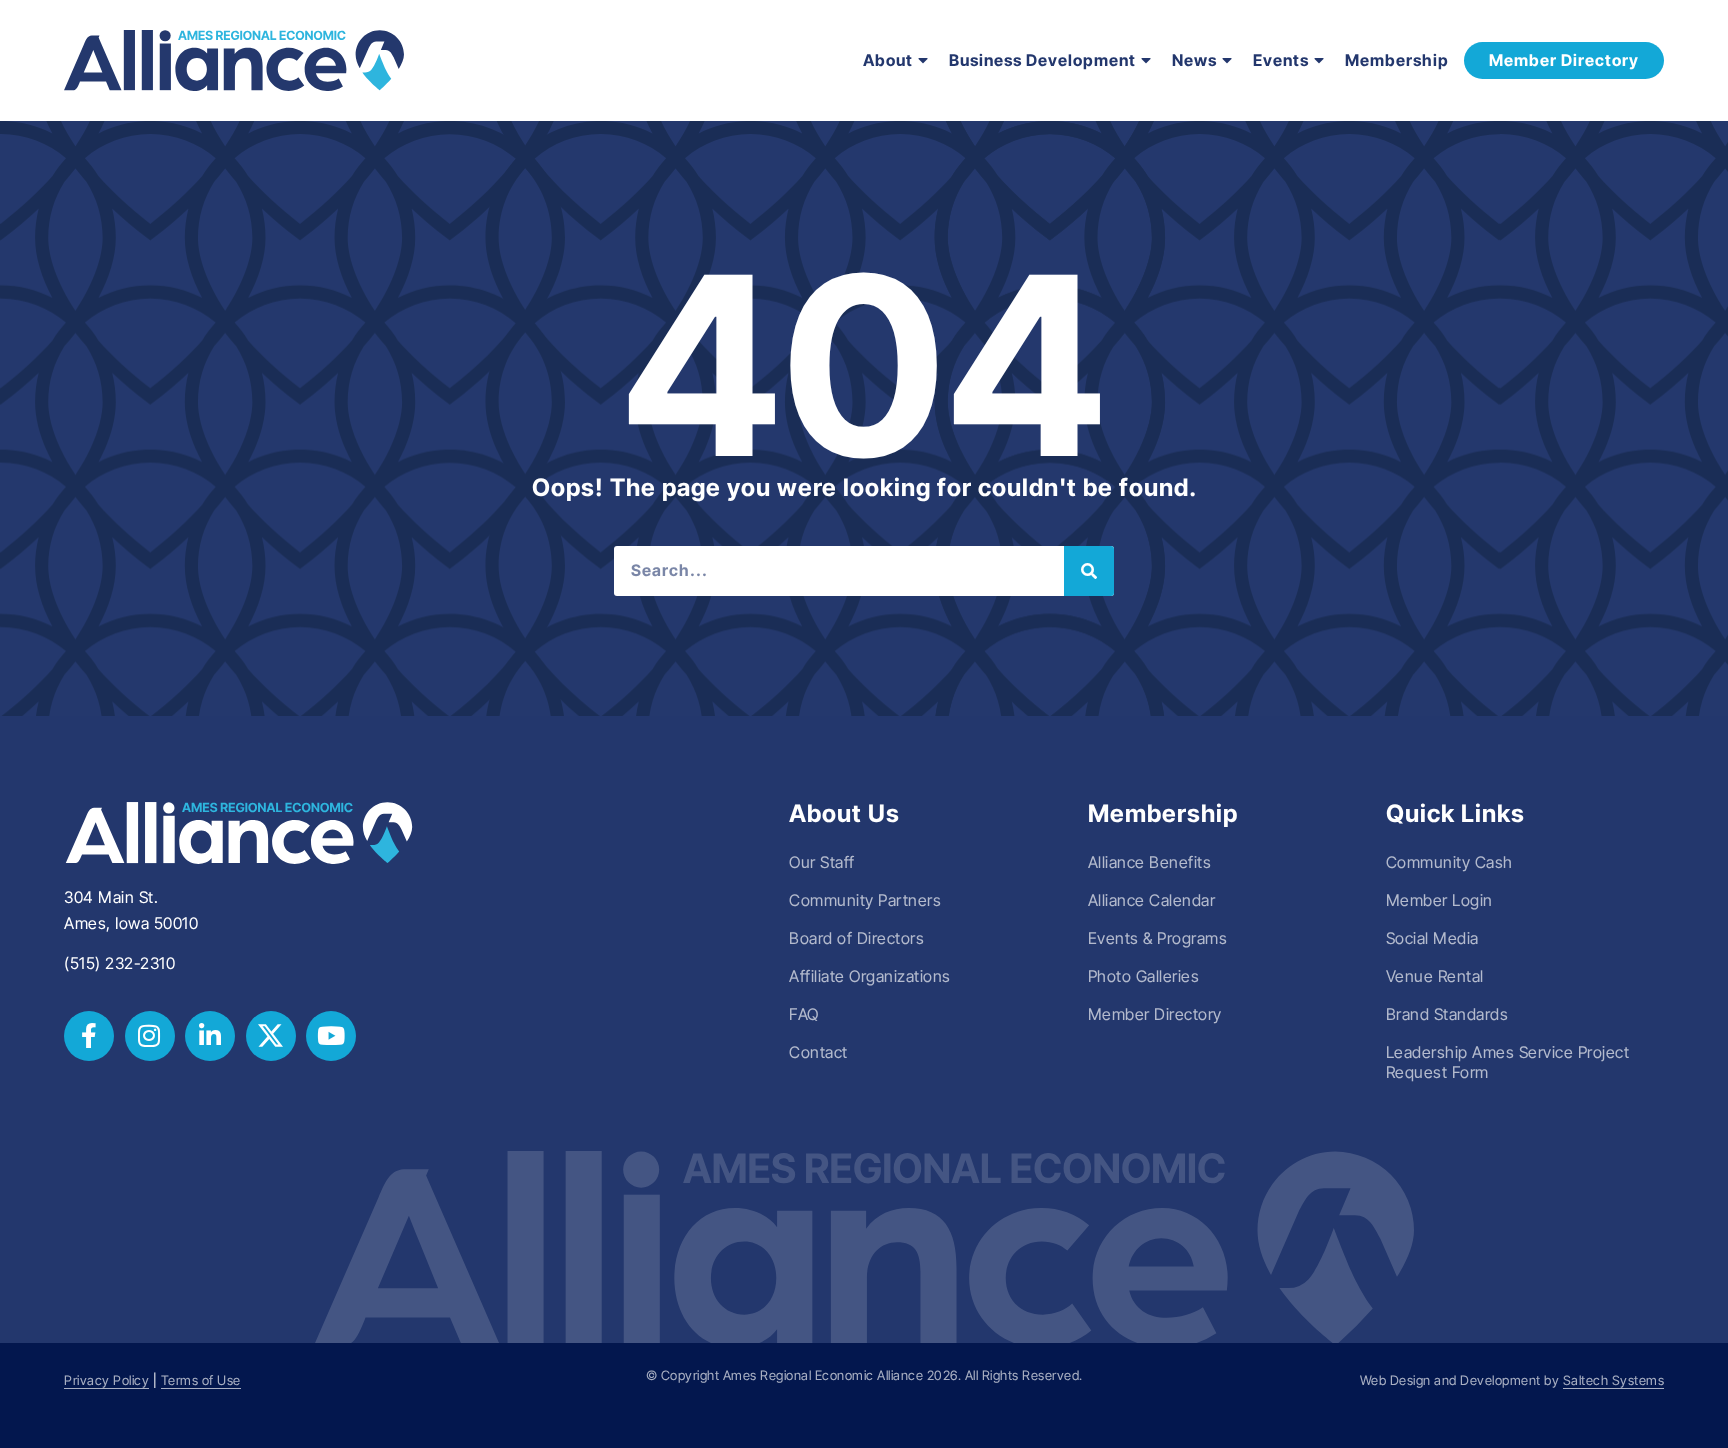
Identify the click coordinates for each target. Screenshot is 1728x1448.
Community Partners (865, 900)
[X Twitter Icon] (271, 1036)
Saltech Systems (1614, 1380)
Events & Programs (1158, 938)
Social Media (1432, 938)
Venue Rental (1435, 976)
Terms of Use (201, 1380)
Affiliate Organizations (870, 976)
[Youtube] (331, 1036)
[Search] (1089, 571)
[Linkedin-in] (210, 1036)
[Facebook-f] (89, 1036)
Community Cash (1449, 862)
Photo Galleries (1144, 976)
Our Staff (822, 862)
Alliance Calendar (1152, 900)
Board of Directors (856, 938)
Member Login (1439, 900)
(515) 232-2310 (119, 963)
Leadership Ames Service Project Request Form (1508, 1062)
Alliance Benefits (1150, 862)
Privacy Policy (106, 1380)
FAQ (804, 1014)
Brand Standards (1447, 1014)
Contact (818, 1052)
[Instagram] (150, 1036)
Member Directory (1155, 1014)
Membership (1397, 60)
